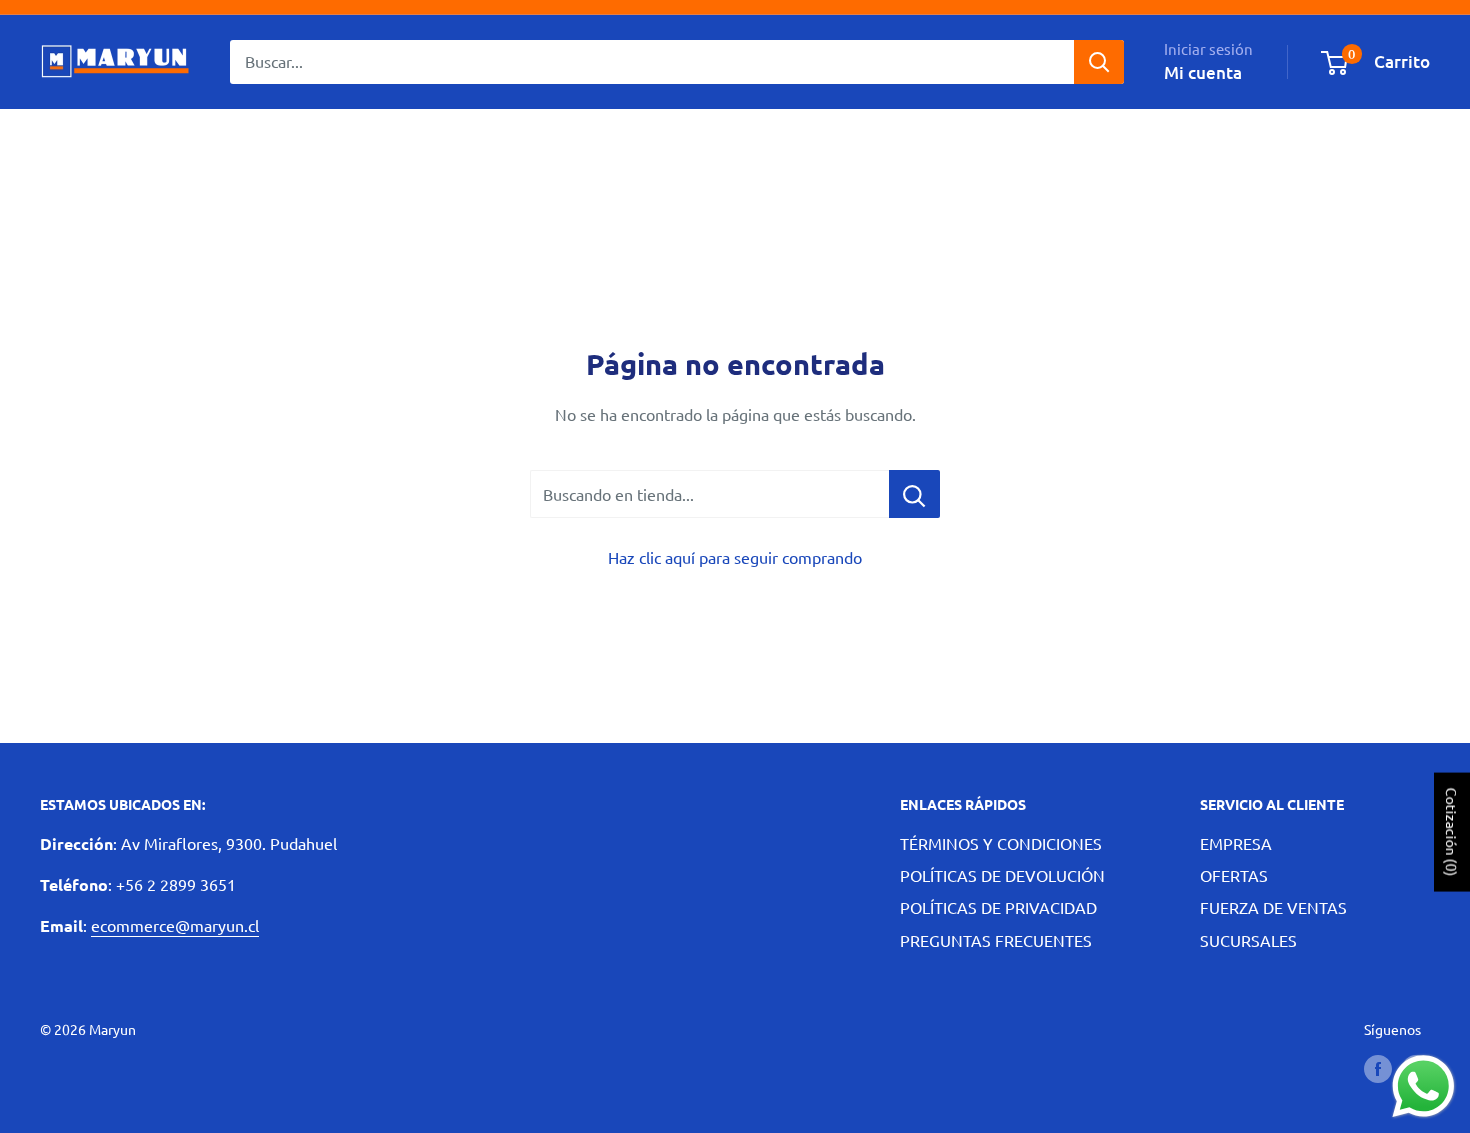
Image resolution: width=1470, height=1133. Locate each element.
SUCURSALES (1248, 940)
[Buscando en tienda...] (914, 494)
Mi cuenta (1203, 72)
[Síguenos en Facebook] (1378, 1068)
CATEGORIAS (87, 140)
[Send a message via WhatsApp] (1423, 1086)
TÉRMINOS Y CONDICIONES (1001, 843)
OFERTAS (1234, 875)
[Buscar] (1099, 62)
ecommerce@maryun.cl (175, 925)
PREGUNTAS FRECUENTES (996, 940)
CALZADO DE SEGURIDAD (445, 140)
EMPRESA (1236, 843)
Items (297, 140)
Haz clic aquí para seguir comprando (735, 557)
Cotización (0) (1452, 831)
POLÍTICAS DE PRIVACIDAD (998, 907)
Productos (206, 140)
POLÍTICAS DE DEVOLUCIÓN (1002, 875)
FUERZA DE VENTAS (1273, 907)
